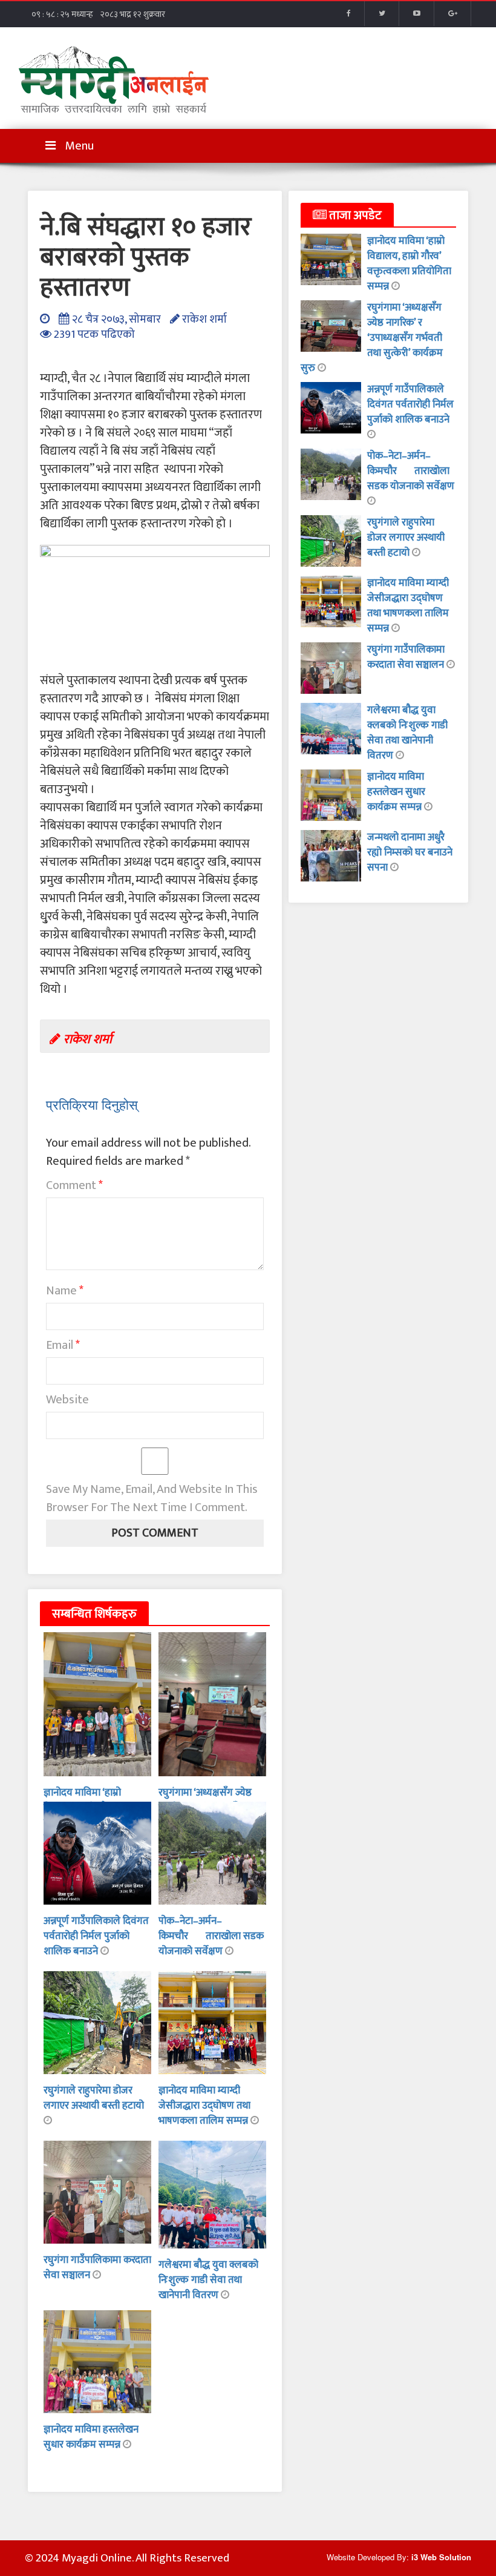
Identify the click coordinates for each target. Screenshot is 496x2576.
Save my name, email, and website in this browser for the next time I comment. (152, 1498)
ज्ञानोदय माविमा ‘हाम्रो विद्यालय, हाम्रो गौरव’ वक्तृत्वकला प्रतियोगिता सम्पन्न (409, 264)
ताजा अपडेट (354, 216)
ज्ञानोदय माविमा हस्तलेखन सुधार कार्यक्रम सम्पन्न (91, 2437)
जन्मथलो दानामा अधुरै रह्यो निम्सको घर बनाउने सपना (410, 852)
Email (63, 1345)
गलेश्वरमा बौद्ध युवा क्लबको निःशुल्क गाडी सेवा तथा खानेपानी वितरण (208, 2280)
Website (67, 1400)
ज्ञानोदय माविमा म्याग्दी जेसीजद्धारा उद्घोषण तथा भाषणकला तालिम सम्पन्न (204, 2106)
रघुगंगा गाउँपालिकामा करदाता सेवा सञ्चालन (407, 657)
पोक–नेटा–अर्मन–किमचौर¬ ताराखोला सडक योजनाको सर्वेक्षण (211, 1936)
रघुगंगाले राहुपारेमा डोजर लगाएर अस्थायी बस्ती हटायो (94, 2098)
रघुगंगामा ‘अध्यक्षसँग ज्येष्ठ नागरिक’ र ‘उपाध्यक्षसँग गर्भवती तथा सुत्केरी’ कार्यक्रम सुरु (372, 338)
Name (65, 1291)
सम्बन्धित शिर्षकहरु (94, 1614)
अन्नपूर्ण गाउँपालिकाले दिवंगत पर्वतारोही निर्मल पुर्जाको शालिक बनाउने (96, 1936)
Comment (74, 1185)
